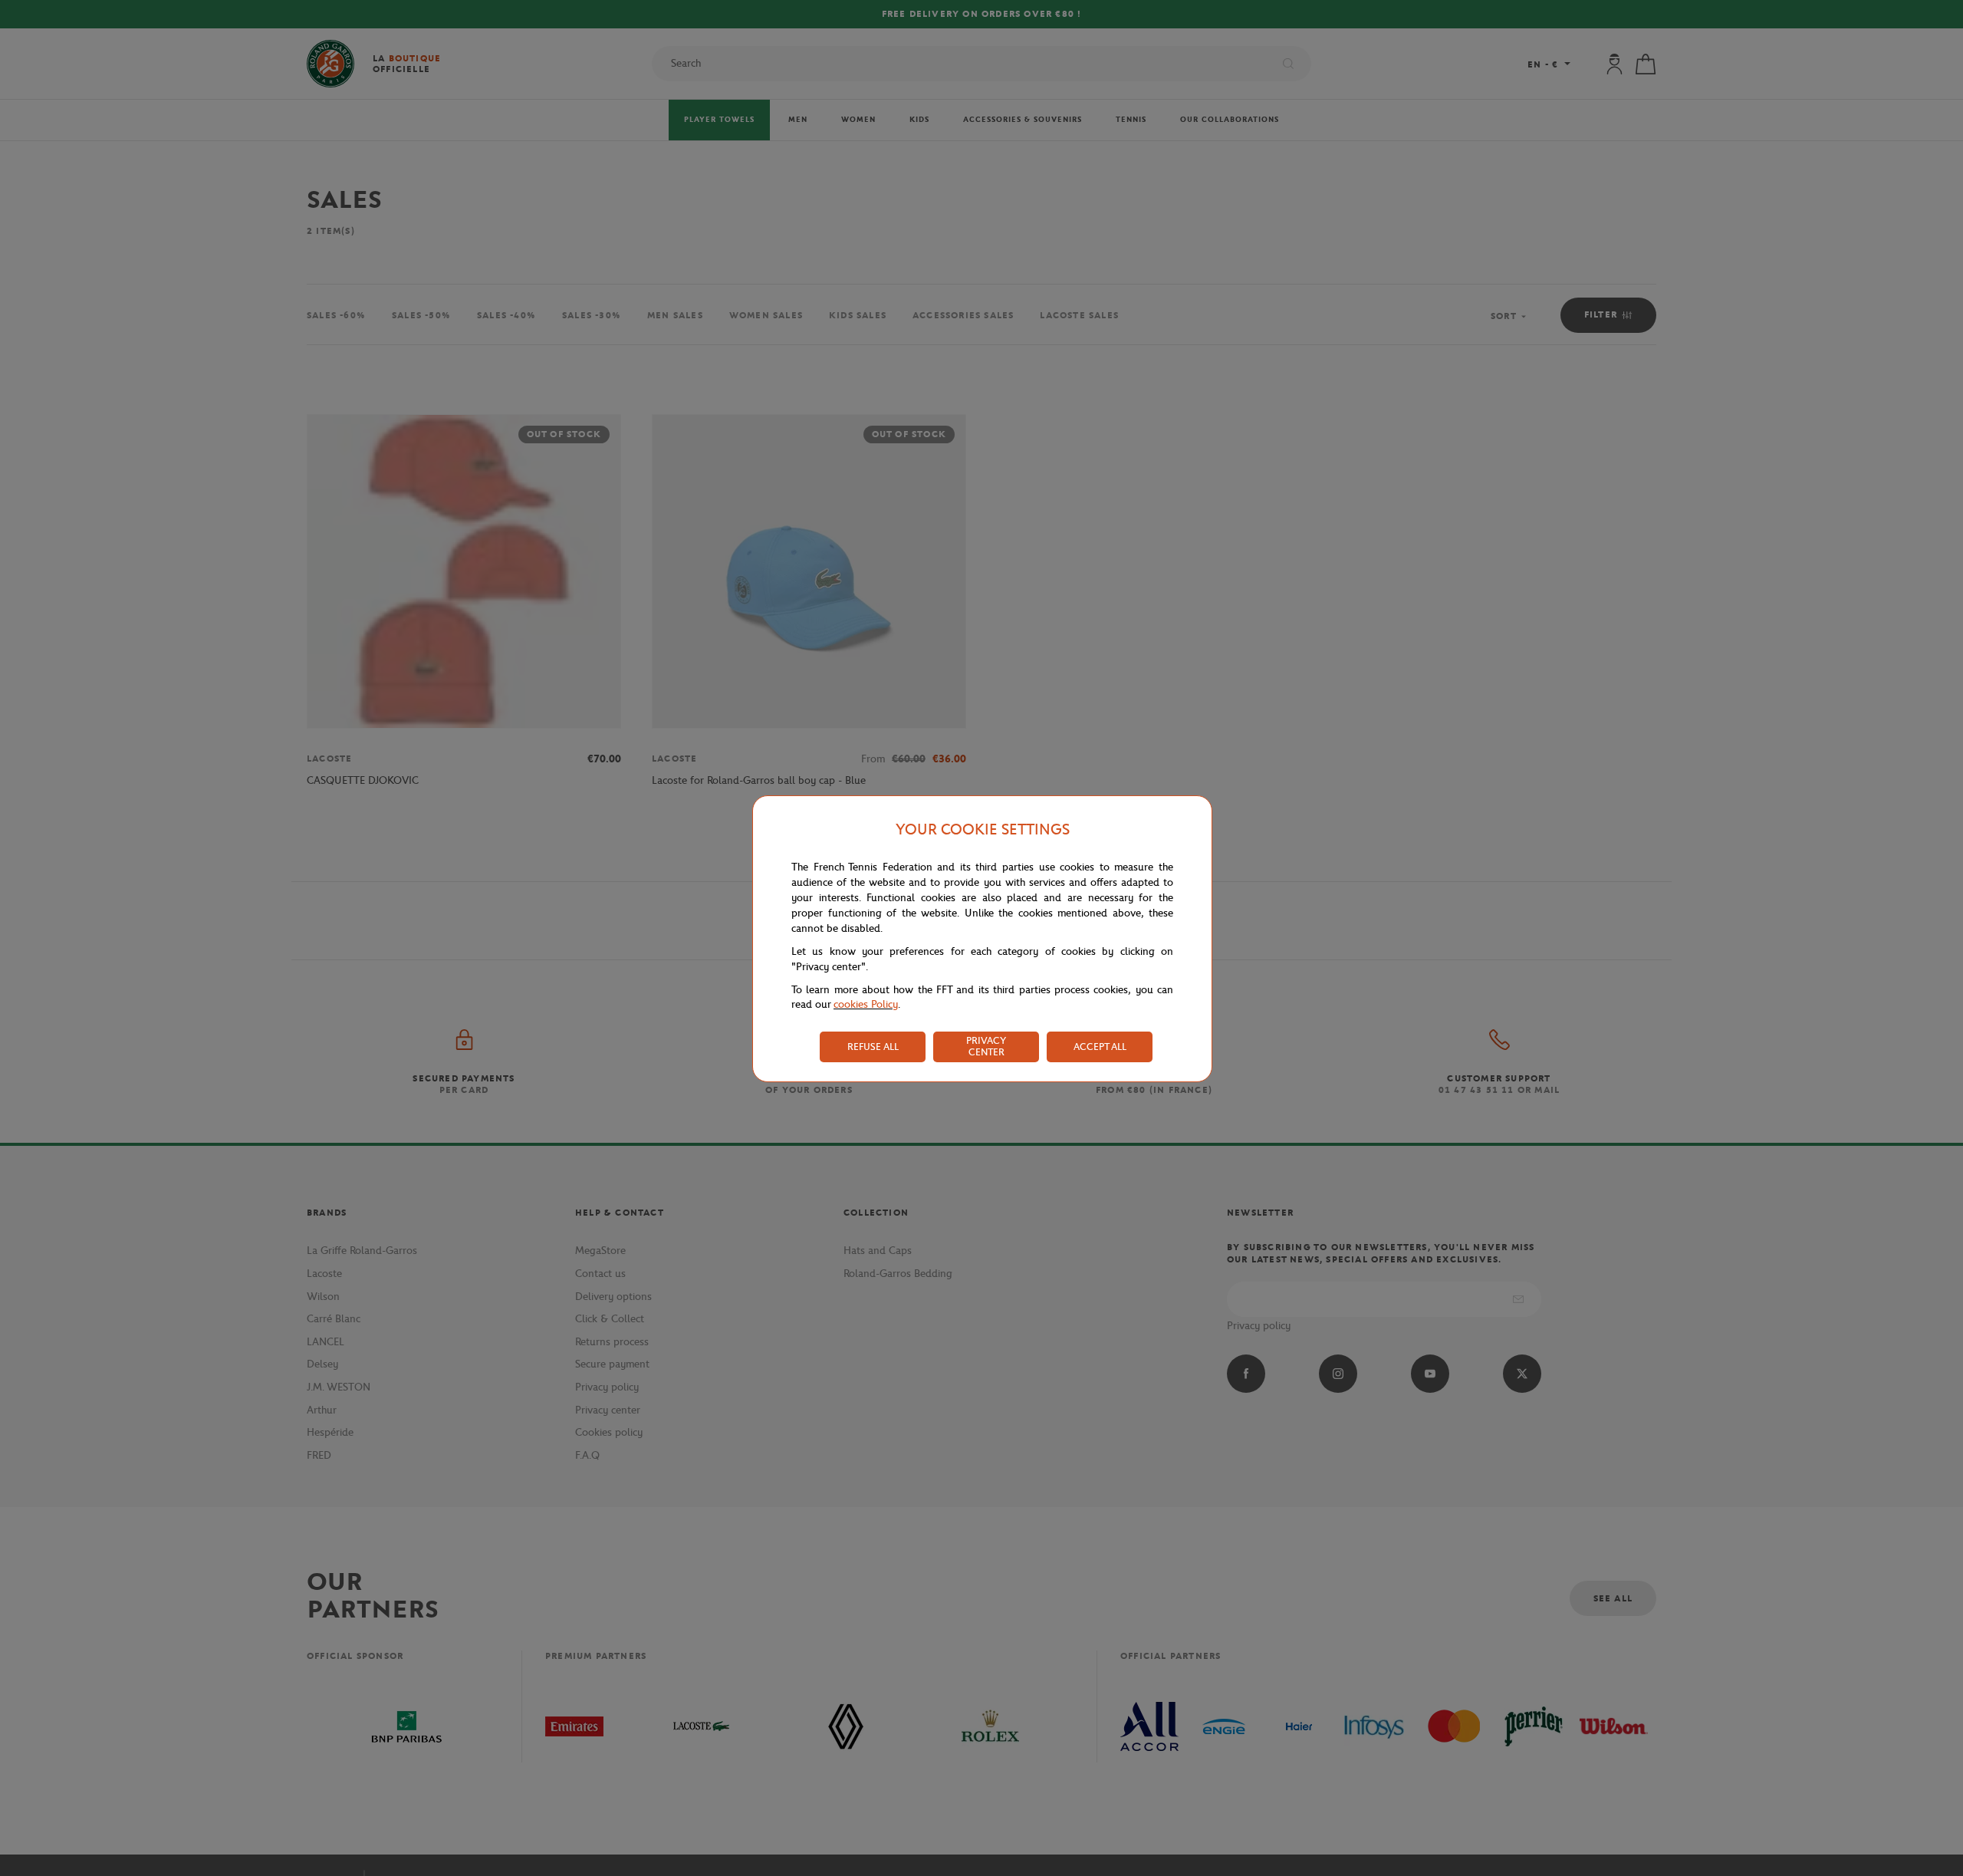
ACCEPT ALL (1100, 1047)
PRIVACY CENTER (986, 1046)
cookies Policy (866, 1004)
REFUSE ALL (873, 1047)
